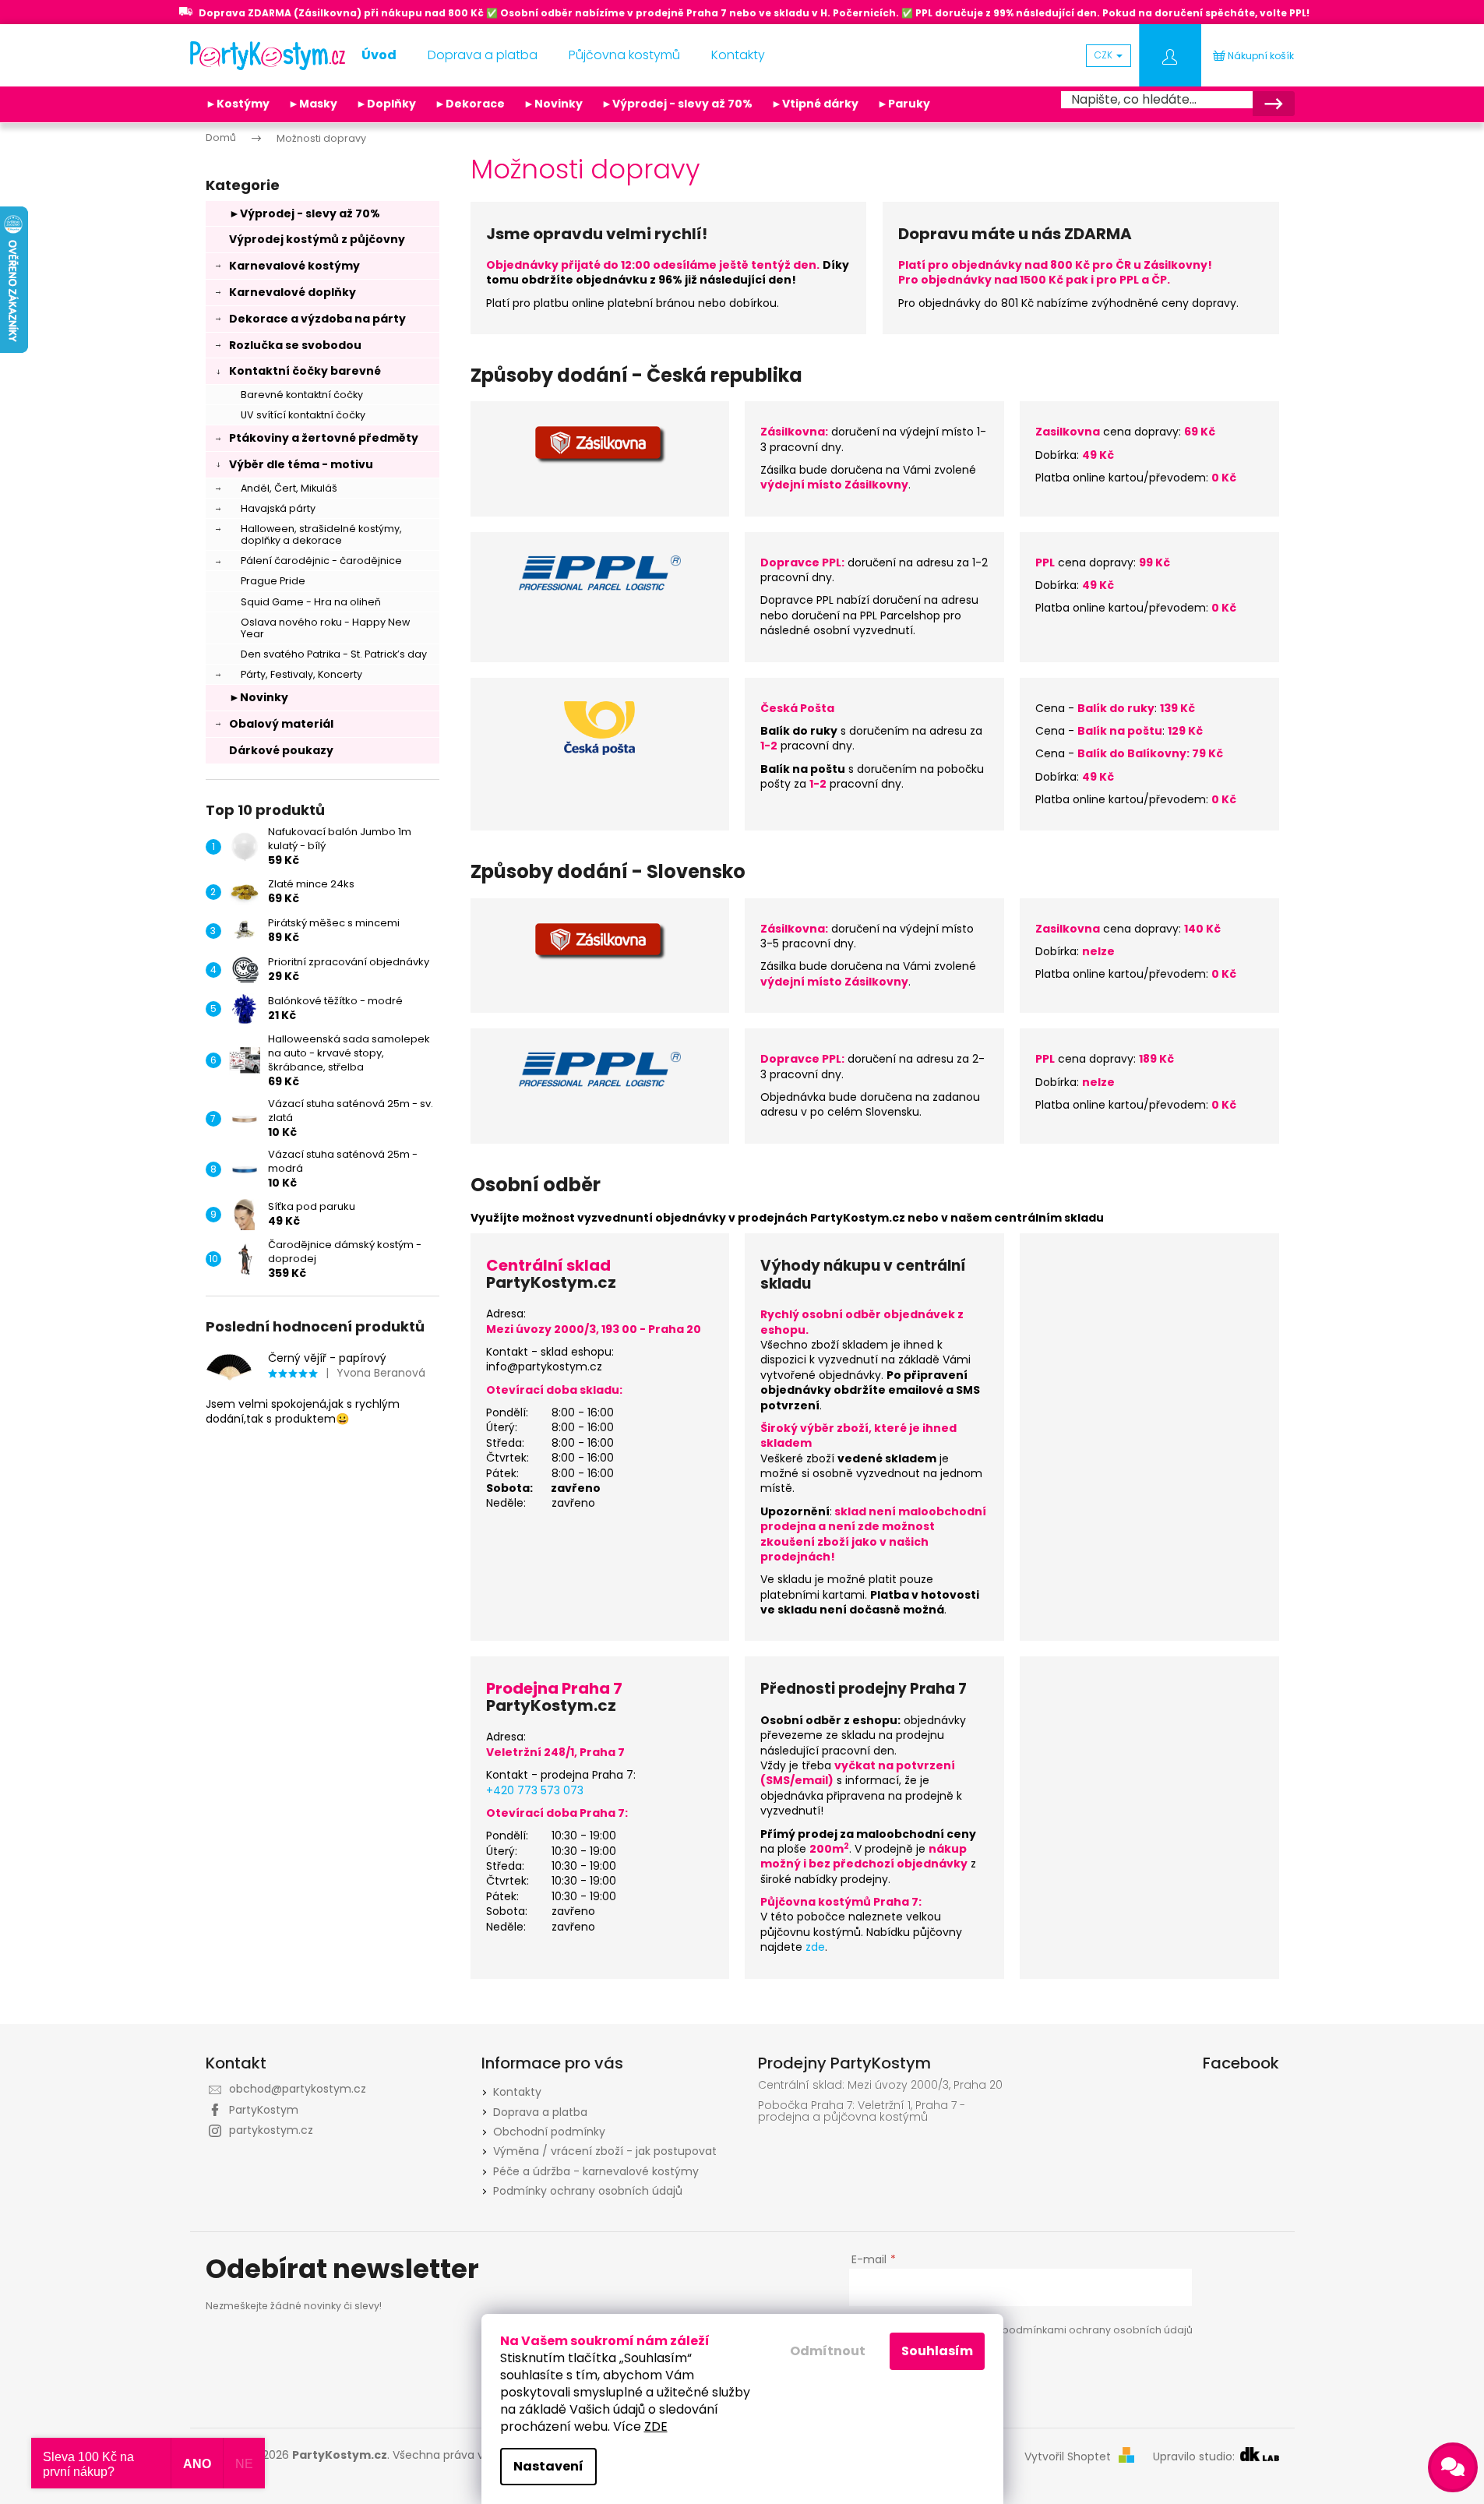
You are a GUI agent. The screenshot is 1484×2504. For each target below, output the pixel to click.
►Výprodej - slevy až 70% (677, 104)
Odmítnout (828, 2351)
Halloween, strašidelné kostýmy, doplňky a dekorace (321, 534)
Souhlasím (937, 2351)
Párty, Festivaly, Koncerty (301, 674)
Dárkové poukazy (281, 750)
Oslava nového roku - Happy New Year (325, 628)
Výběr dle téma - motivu (301, 464)
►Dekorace (470, 104)
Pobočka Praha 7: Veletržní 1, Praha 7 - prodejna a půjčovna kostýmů (862, 2112)
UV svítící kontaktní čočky (303, 415)
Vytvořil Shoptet (1068, 2457)
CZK (1105, 55)
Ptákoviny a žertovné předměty (324, 438)
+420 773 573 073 (535, 1790)
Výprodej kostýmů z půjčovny (317, 239)
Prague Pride (273, 581)
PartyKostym (264, 2110)
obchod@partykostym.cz (298, 2089)
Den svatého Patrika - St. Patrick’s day (334, 654)
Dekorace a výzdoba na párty (317, 319)
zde (815, 1947)
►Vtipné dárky (815, 104)
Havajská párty (278, 508)
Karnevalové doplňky (293, 292)
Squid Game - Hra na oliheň (311, 602)
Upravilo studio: (1195, 2457)
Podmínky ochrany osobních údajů (588, 2191)
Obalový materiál (281, 724)
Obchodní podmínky (549, 2132)
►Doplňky (386, 104)
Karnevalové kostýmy (294, 266)
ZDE (656, 2426)
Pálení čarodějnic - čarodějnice (321, 561)
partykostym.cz (271, 2130)
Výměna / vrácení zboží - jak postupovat (605, 2151)
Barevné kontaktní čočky (302, 395)
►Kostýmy (238, 104)
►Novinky (553, 104)
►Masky (313, 104)
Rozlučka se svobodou (295, 345)
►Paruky (904, 104)
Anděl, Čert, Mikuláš (289, 488)
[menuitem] (379, 55)
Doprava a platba (540, 2112)
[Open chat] (1453, 2467)
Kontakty (517, 2092)
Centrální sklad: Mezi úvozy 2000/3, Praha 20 (880, 2085)
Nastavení (548, 2466)
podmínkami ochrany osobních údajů (1097, 2330)
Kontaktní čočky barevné (305, 371)
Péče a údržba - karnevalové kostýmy (596, 2171)
